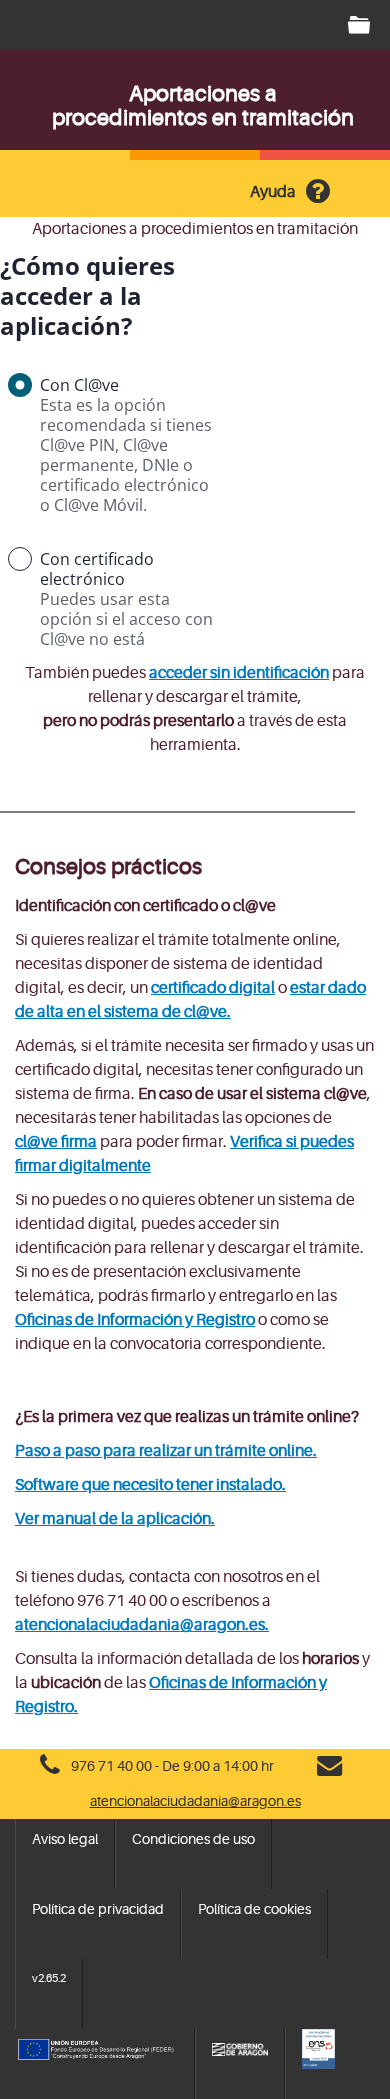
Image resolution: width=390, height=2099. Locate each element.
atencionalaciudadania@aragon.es (195, 1801)
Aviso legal (65, 1839)
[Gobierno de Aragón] (240, 2049)
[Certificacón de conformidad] (338, 2049)
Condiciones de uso (193, 1839)
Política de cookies (254, 1909)
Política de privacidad (98, 1909)
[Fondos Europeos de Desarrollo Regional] (96, 2049)
